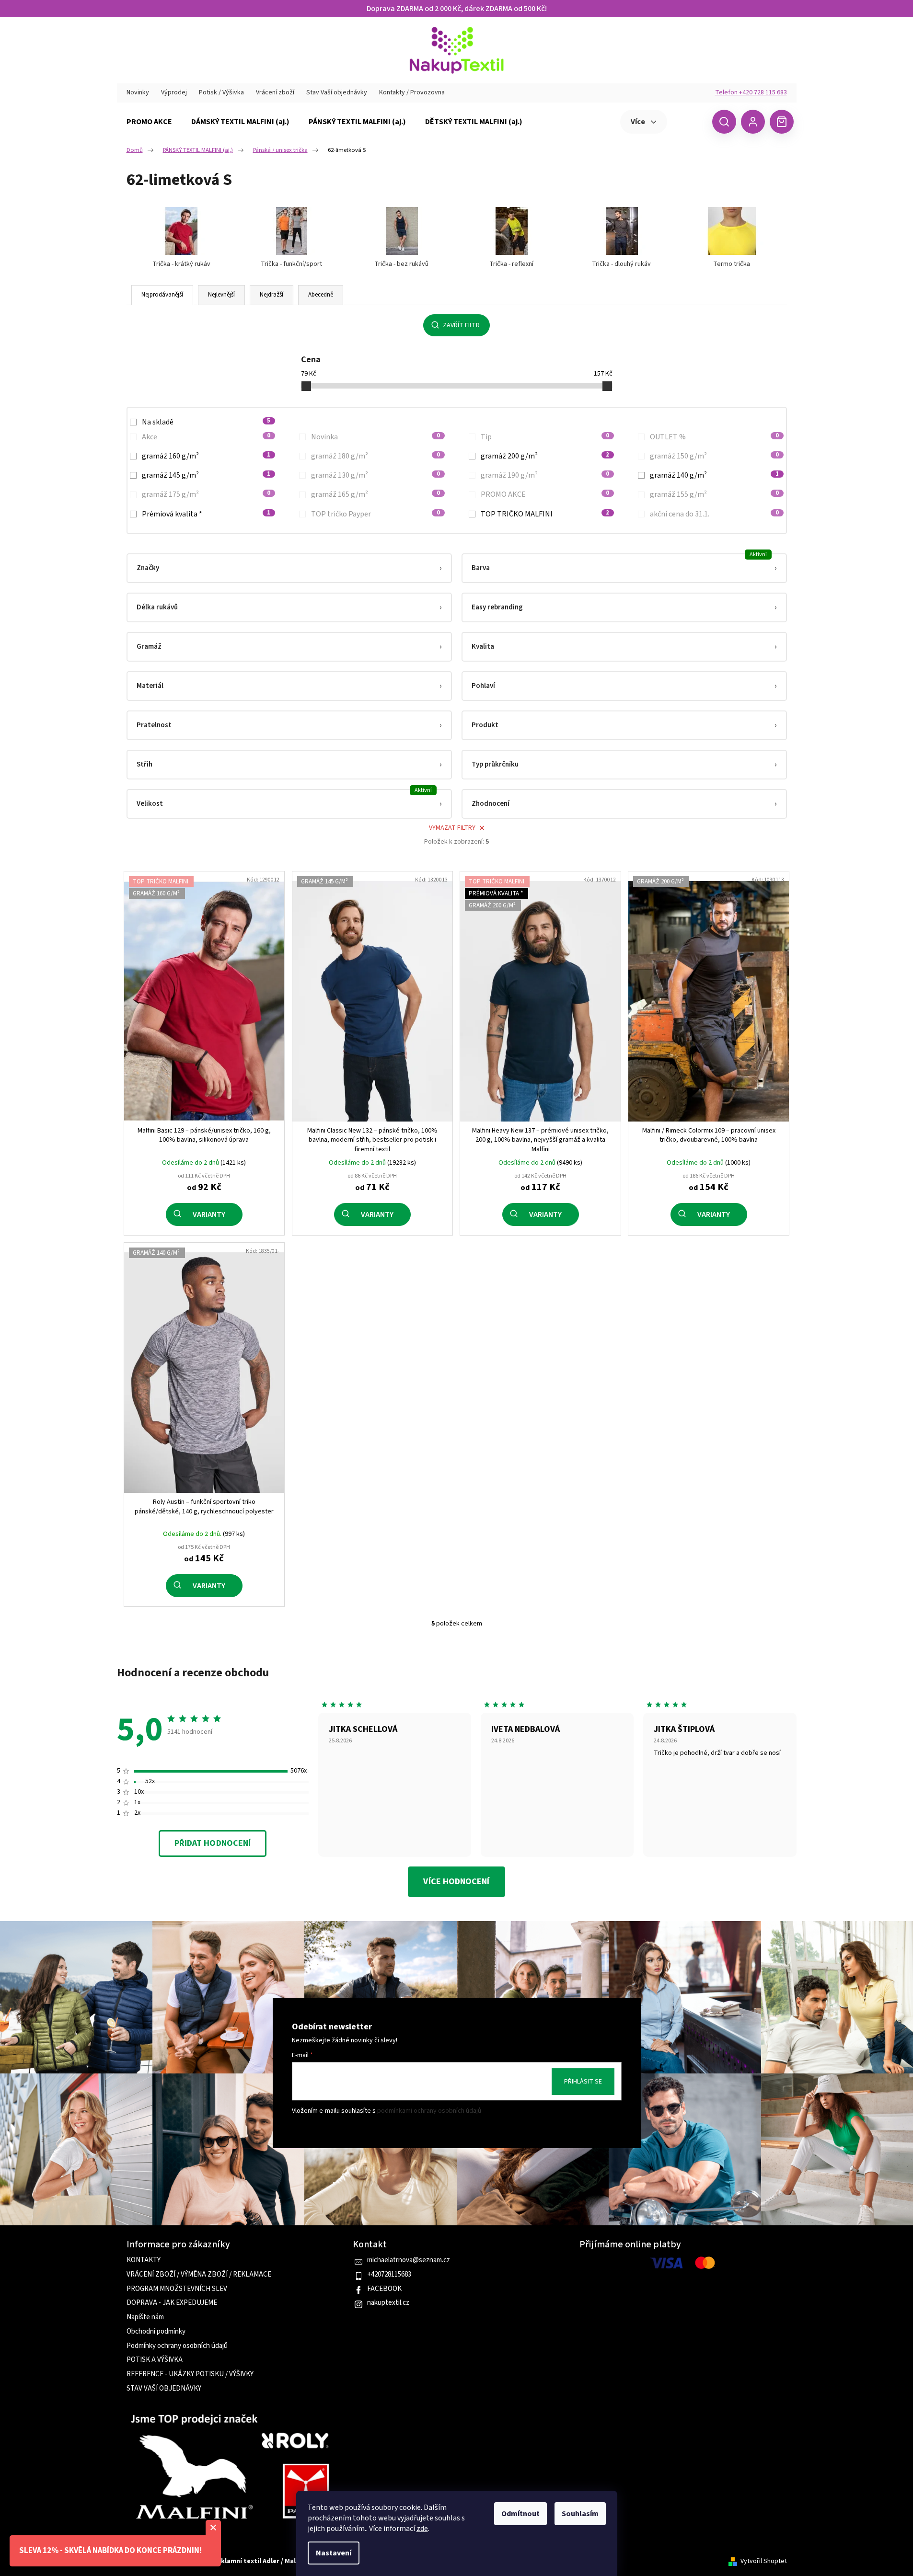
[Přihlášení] (753, 122)
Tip (545, 437)
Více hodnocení (456, 1882)
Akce (206, 437)
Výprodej (174, 92)
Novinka (376, 437)
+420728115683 (389, 2275)
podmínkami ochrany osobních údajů (429, 2111)
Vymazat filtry (452, 828)
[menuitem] (149, 122)
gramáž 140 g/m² (714, 475)
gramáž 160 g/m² (206, 456)
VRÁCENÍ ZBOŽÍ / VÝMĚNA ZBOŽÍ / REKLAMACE (199, 2275)
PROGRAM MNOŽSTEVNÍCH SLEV (177, 2289)
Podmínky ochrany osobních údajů (177, 2346)
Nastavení (334, 2553)
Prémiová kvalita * (206, 514)
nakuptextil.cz (388, 2303)
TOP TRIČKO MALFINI (545, 514)
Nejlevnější (221, 295)
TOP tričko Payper (376, 514)
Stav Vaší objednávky (337, 92)
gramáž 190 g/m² (545, 475)
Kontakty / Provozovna (412, 92)
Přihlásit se (583, 2082)
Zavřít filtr (461, 325)
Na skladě (206, 422)
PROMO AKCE (545, 494)
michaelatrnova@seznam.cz (409, 2260)
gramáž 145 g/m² (206, 475)
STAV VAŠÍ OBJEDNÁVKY (164, 2389)
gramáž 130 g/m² (376, 475)
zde (422, 2529)
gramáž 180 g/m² (376, 456)
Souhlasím (580, 2514)
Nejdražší (272, 295)
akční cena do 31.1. (714, 514)
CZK (688, 121)
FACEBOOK (384, 2289)
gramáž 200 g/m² (545, 456)
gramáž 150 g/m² (714, 456)
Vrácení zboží (275, 92)
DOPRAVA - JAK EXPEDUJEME (172, 2303)
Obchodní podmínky (156, 2332)
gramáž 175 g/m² (206, 494)
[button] (289, 568)
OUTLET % (714, 437)
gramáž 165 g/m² (376, 494)
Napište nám (145, 2317)
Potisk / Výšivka (221, 92)
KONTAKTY (144, 2260)
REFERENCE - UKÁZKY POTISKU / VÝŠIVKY (190, 2374)
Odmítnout (520, 2514)
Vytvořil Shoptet (764, 2561)
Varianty (209, 1214)
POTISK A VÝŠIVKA (155, 2360)
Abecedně (321, 295)
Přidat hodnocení (213, 1843)
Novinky (138, 92)
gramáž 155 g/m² (714, 494)
